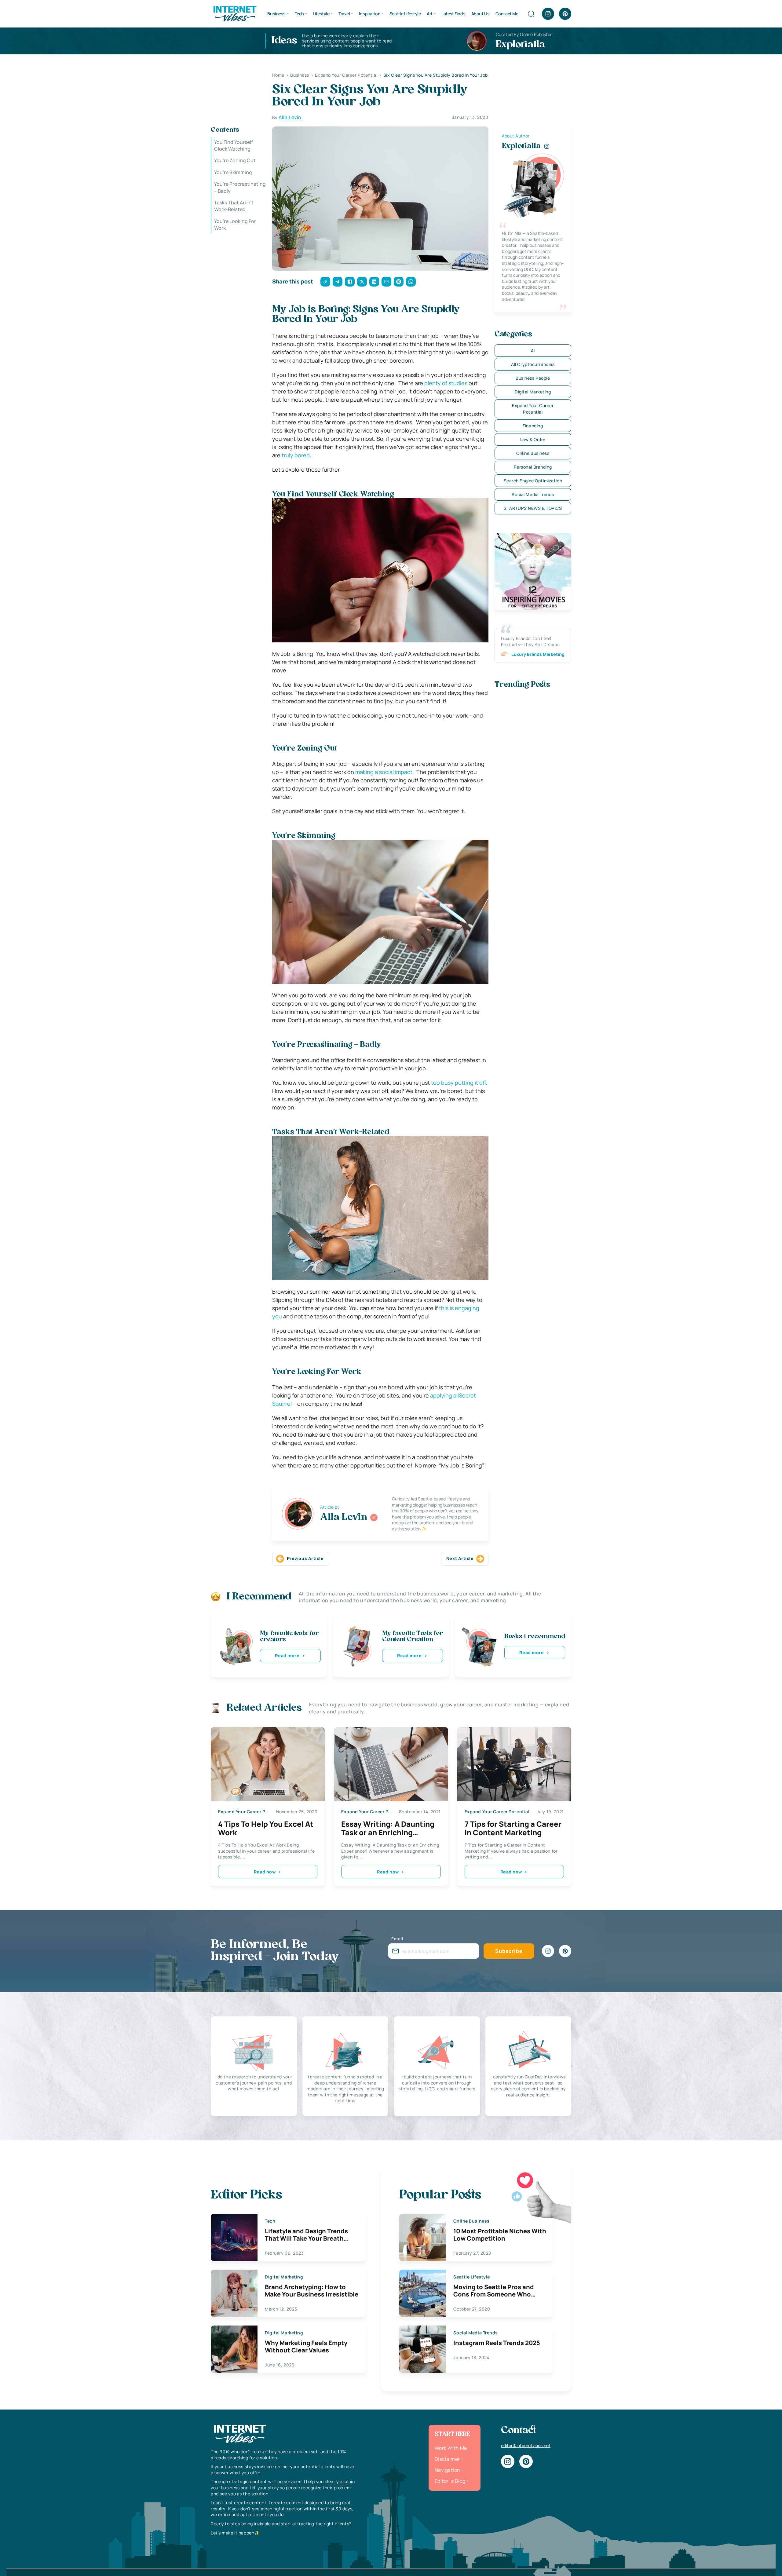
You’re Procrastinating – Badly (240, 188)
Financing (533, 426)
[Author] (374, 1518)
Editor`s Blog (450, 2481)
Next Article (460, 1558)
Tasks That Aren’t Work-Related (234, 206)
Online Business (533, 453)
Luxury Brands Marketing (538, 654)
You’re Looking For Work (235, 225)
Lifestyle (321, 14)
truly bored (296, 455)
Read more (287, 1655)
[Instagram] (548, 14)
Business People (533, 378)
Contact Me (507, 14)
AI (533, 351)
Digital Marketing (533, 392)
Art (430, 14)
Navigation (448, 2470)
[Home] (235, 13)
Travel (344, 14)
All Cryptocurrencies (533, 364)
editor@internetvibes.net (526, 2445)
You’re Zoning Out (235, 161)
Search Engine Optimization (533, 481)
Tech (299, 14)
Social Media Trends (533, 494)
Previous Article (305, 1558)
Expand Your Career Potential (533, 409)
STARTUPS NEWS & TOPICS (533, 508)
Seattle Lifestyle (405, 14)
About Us (481, 14)
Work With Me (451, 2448)
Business (276, 14)
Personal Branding (533, 467)
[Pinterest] (565, 14)
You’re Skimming (233, 172)
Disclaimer (447, 2459)
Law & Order (533, 439)
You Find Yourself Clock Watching (234, 145)
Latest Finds (453, 14)
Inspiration (370, 14)
